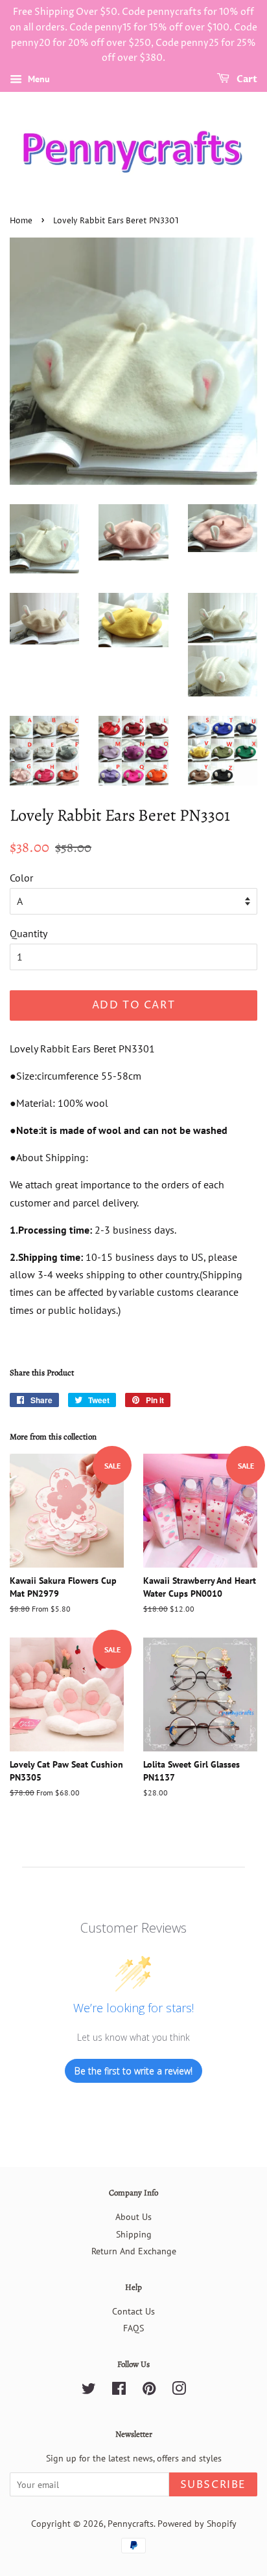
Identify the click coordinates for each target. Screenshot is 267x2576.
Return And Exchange (134, 2251)
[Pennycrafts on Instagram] (179, 2391)
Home (21, 221)
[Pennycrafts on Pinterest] (149, 2391)
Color (21, 878)
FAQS (133, 2328)
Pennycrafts (131, 2524)
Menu (38, 79)
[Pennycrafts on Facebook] (119, 2391)
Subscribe (213, 2485)
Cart (246, 79)
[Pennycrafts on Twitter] (89, 2391)
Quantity (29, 933)
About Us (133, 2217)
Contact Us (133, 2311)
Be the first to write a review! (133, 2071)
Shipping (134, 2234)
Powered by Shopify (197, 2524)
